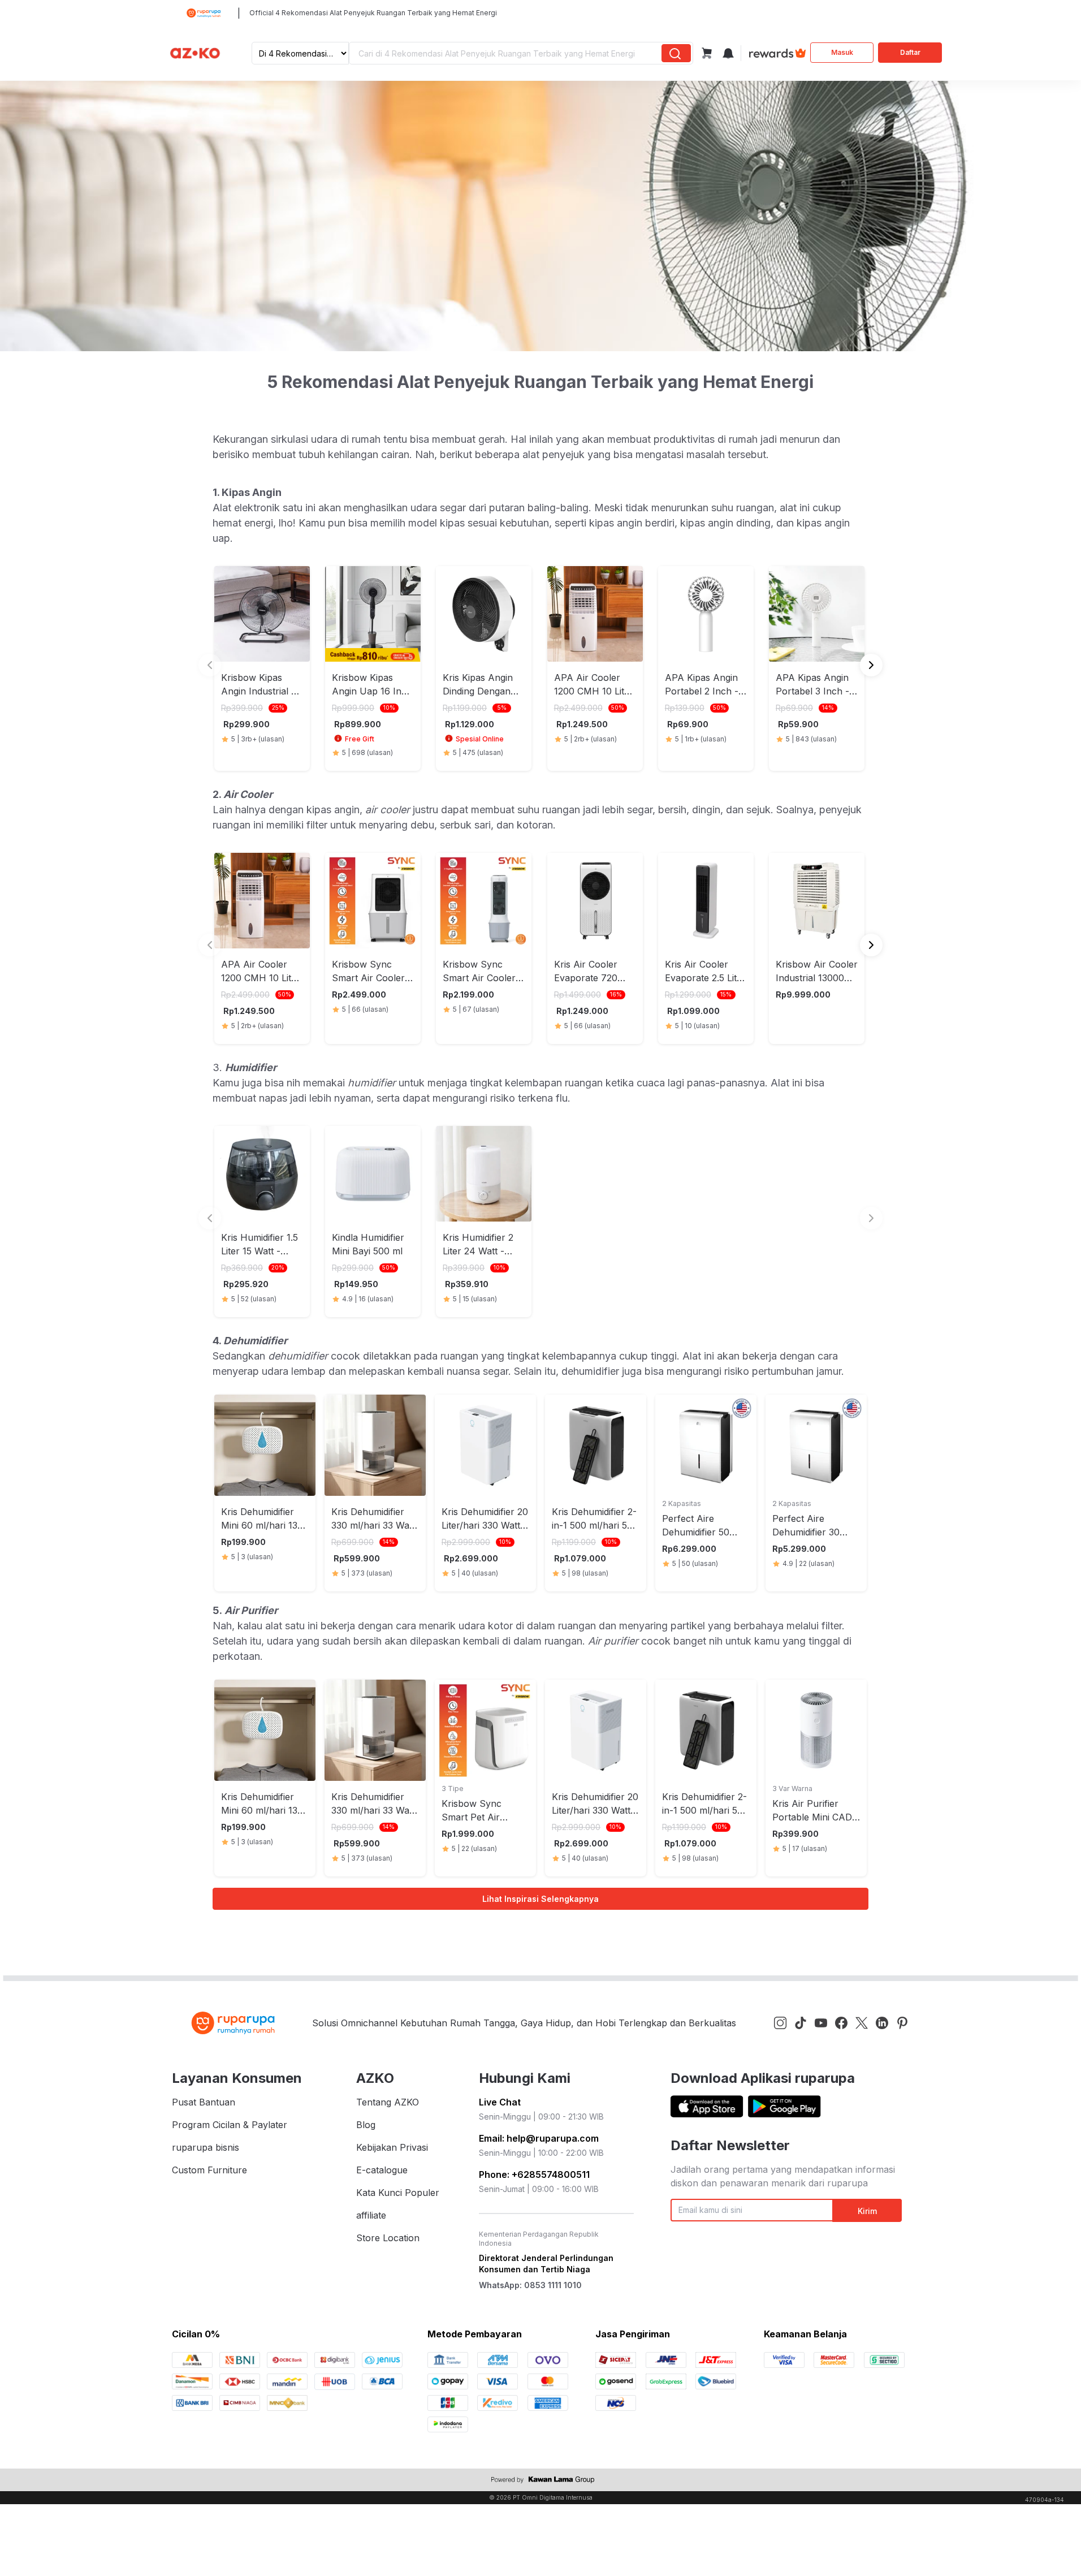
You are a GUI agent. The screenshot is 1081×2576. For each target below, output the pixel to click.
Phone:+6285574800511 (534, 2174)
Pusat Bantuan (204, 2102)
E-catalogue (382, 2170)
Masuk (842, 52)
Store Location (388, 2238)
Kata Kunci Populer (398, 2193)
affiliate (371, 2215)
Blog (366, 2125)
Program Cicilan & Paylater (230, 2125)
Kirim (867, 2211)
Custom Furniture (209, 2170)
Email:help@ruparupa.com (539, 2138)
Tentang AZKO (388, 2102)
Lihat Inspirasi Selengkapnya (540, 1899)
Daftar (910, 52)
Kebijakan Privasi (392, 2147)
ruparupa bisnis (206, 2147)
